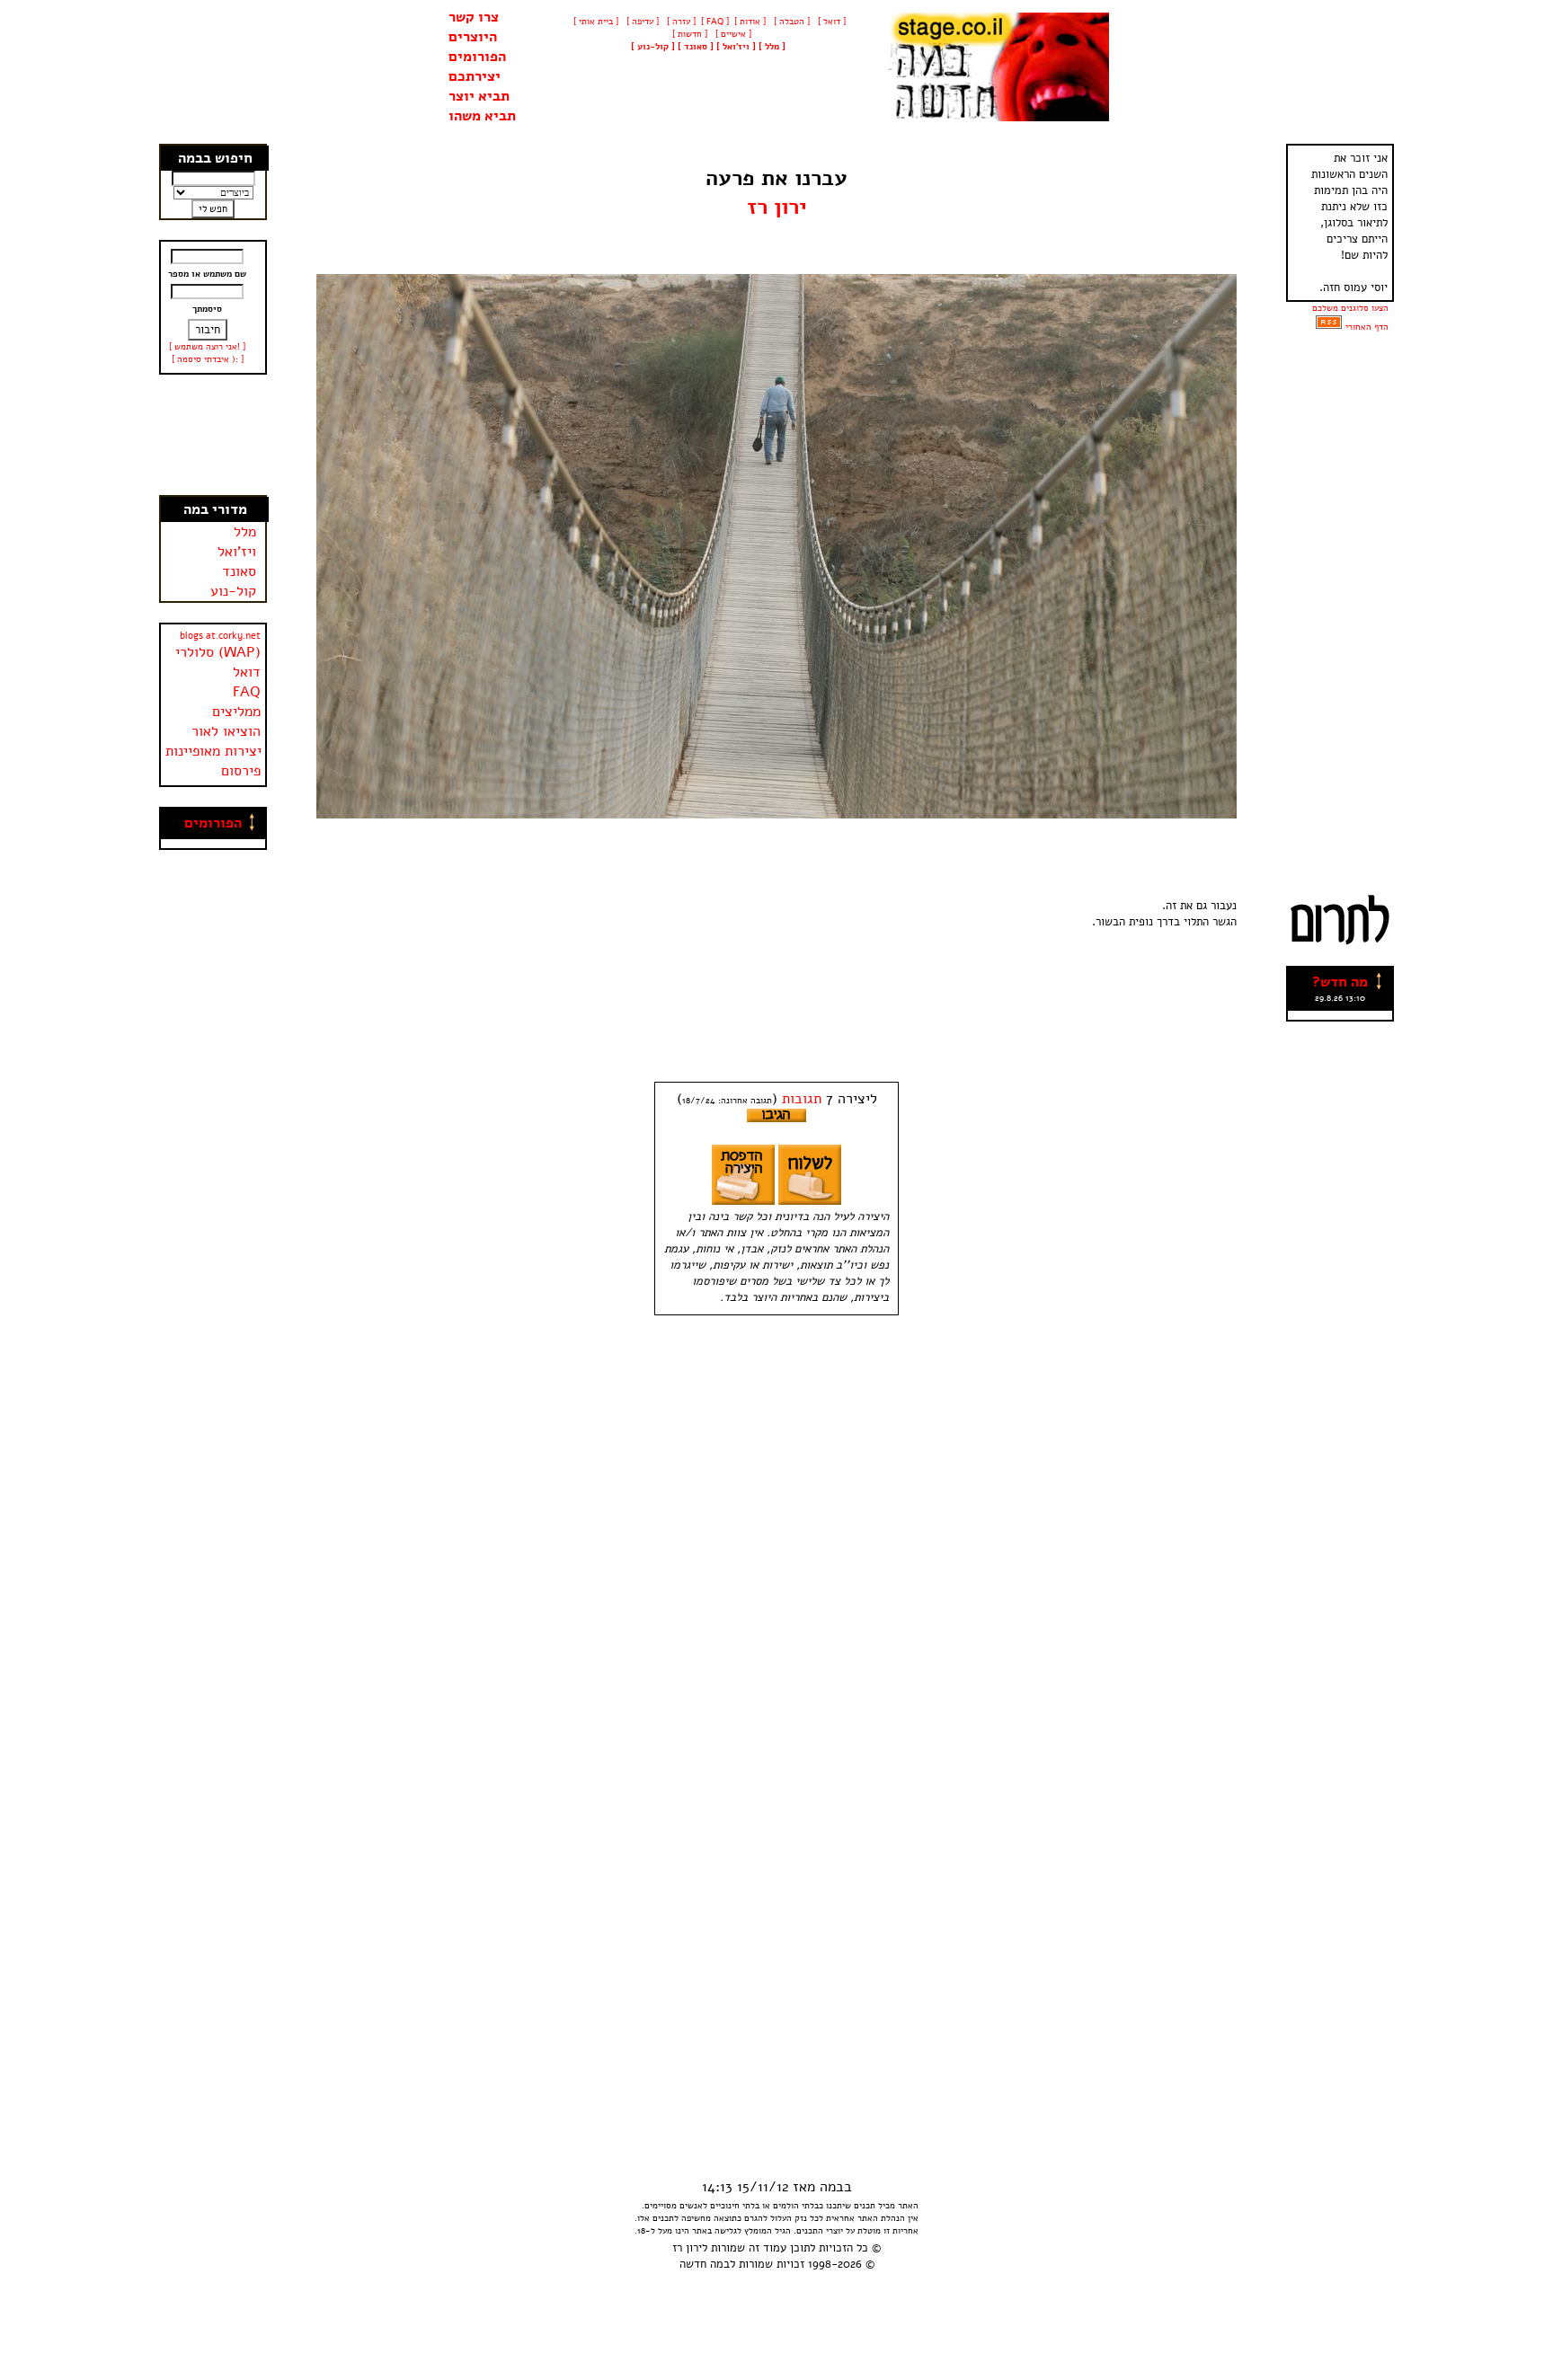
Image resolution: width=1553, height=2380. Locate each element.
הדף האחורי (1367, 327)
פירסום (241, 771)
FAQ (247, 692)
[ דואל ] (830, 22)
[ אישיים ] (732, 34)
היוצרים (473, 37)
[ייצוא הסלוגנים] (1329, 327)
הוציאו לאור (226, 731)
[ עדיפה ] (641, 22)
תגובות (802, 1099)
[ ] (653, 47)
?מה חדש (1340, 982)
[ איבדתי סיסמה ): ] (208, 359)
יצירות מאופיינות (213, 751)
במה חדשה (705, 2264)
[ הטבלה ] (790, 22)
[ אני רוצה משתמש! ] (207, 347)
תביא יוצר (479, 96)
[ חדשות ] (688, 34)
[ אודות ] (750, 22)
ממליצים (236, 712)
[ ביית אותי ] (596, 22)
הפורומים (477, 57)
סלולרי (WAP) (218, 652)
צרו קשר (474, 17)
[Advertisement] (214, 435)
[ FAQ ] (715, 22)
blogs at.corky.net (220, 636)
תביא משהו (482, 116)
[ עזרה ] (680, 22)
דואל (247, 672)
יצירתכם (475, 76)
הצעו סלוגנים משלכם (1350, 308)
